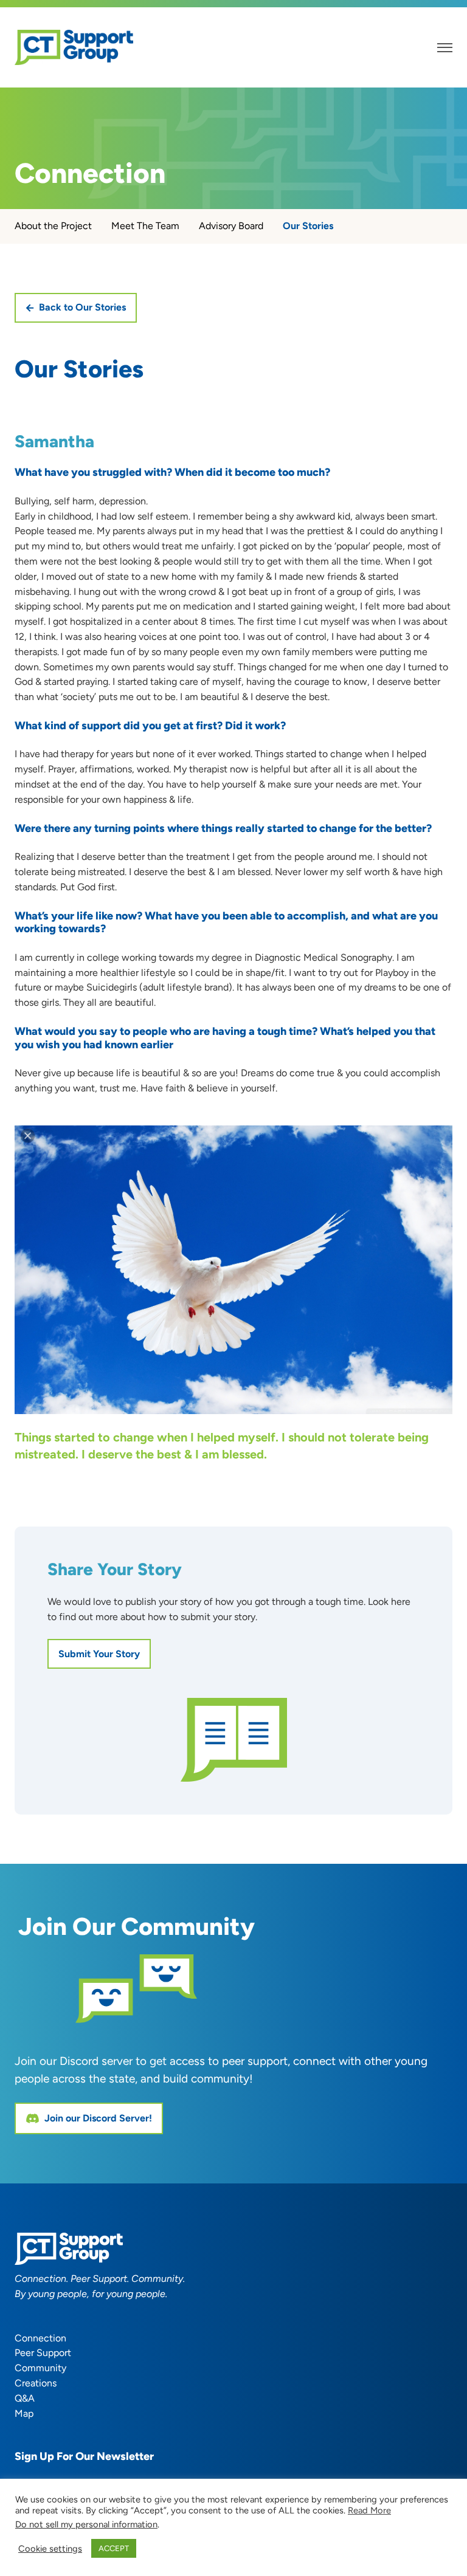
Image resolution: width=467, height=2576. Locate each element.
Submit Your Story (99, 1654)
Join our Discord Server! (98, 2118)
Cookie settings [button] (50, 2549)
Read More (369, 2510)
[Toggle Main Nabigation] (445, 48)
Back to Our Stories (82, 307)
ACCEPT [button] (114, 2548)
